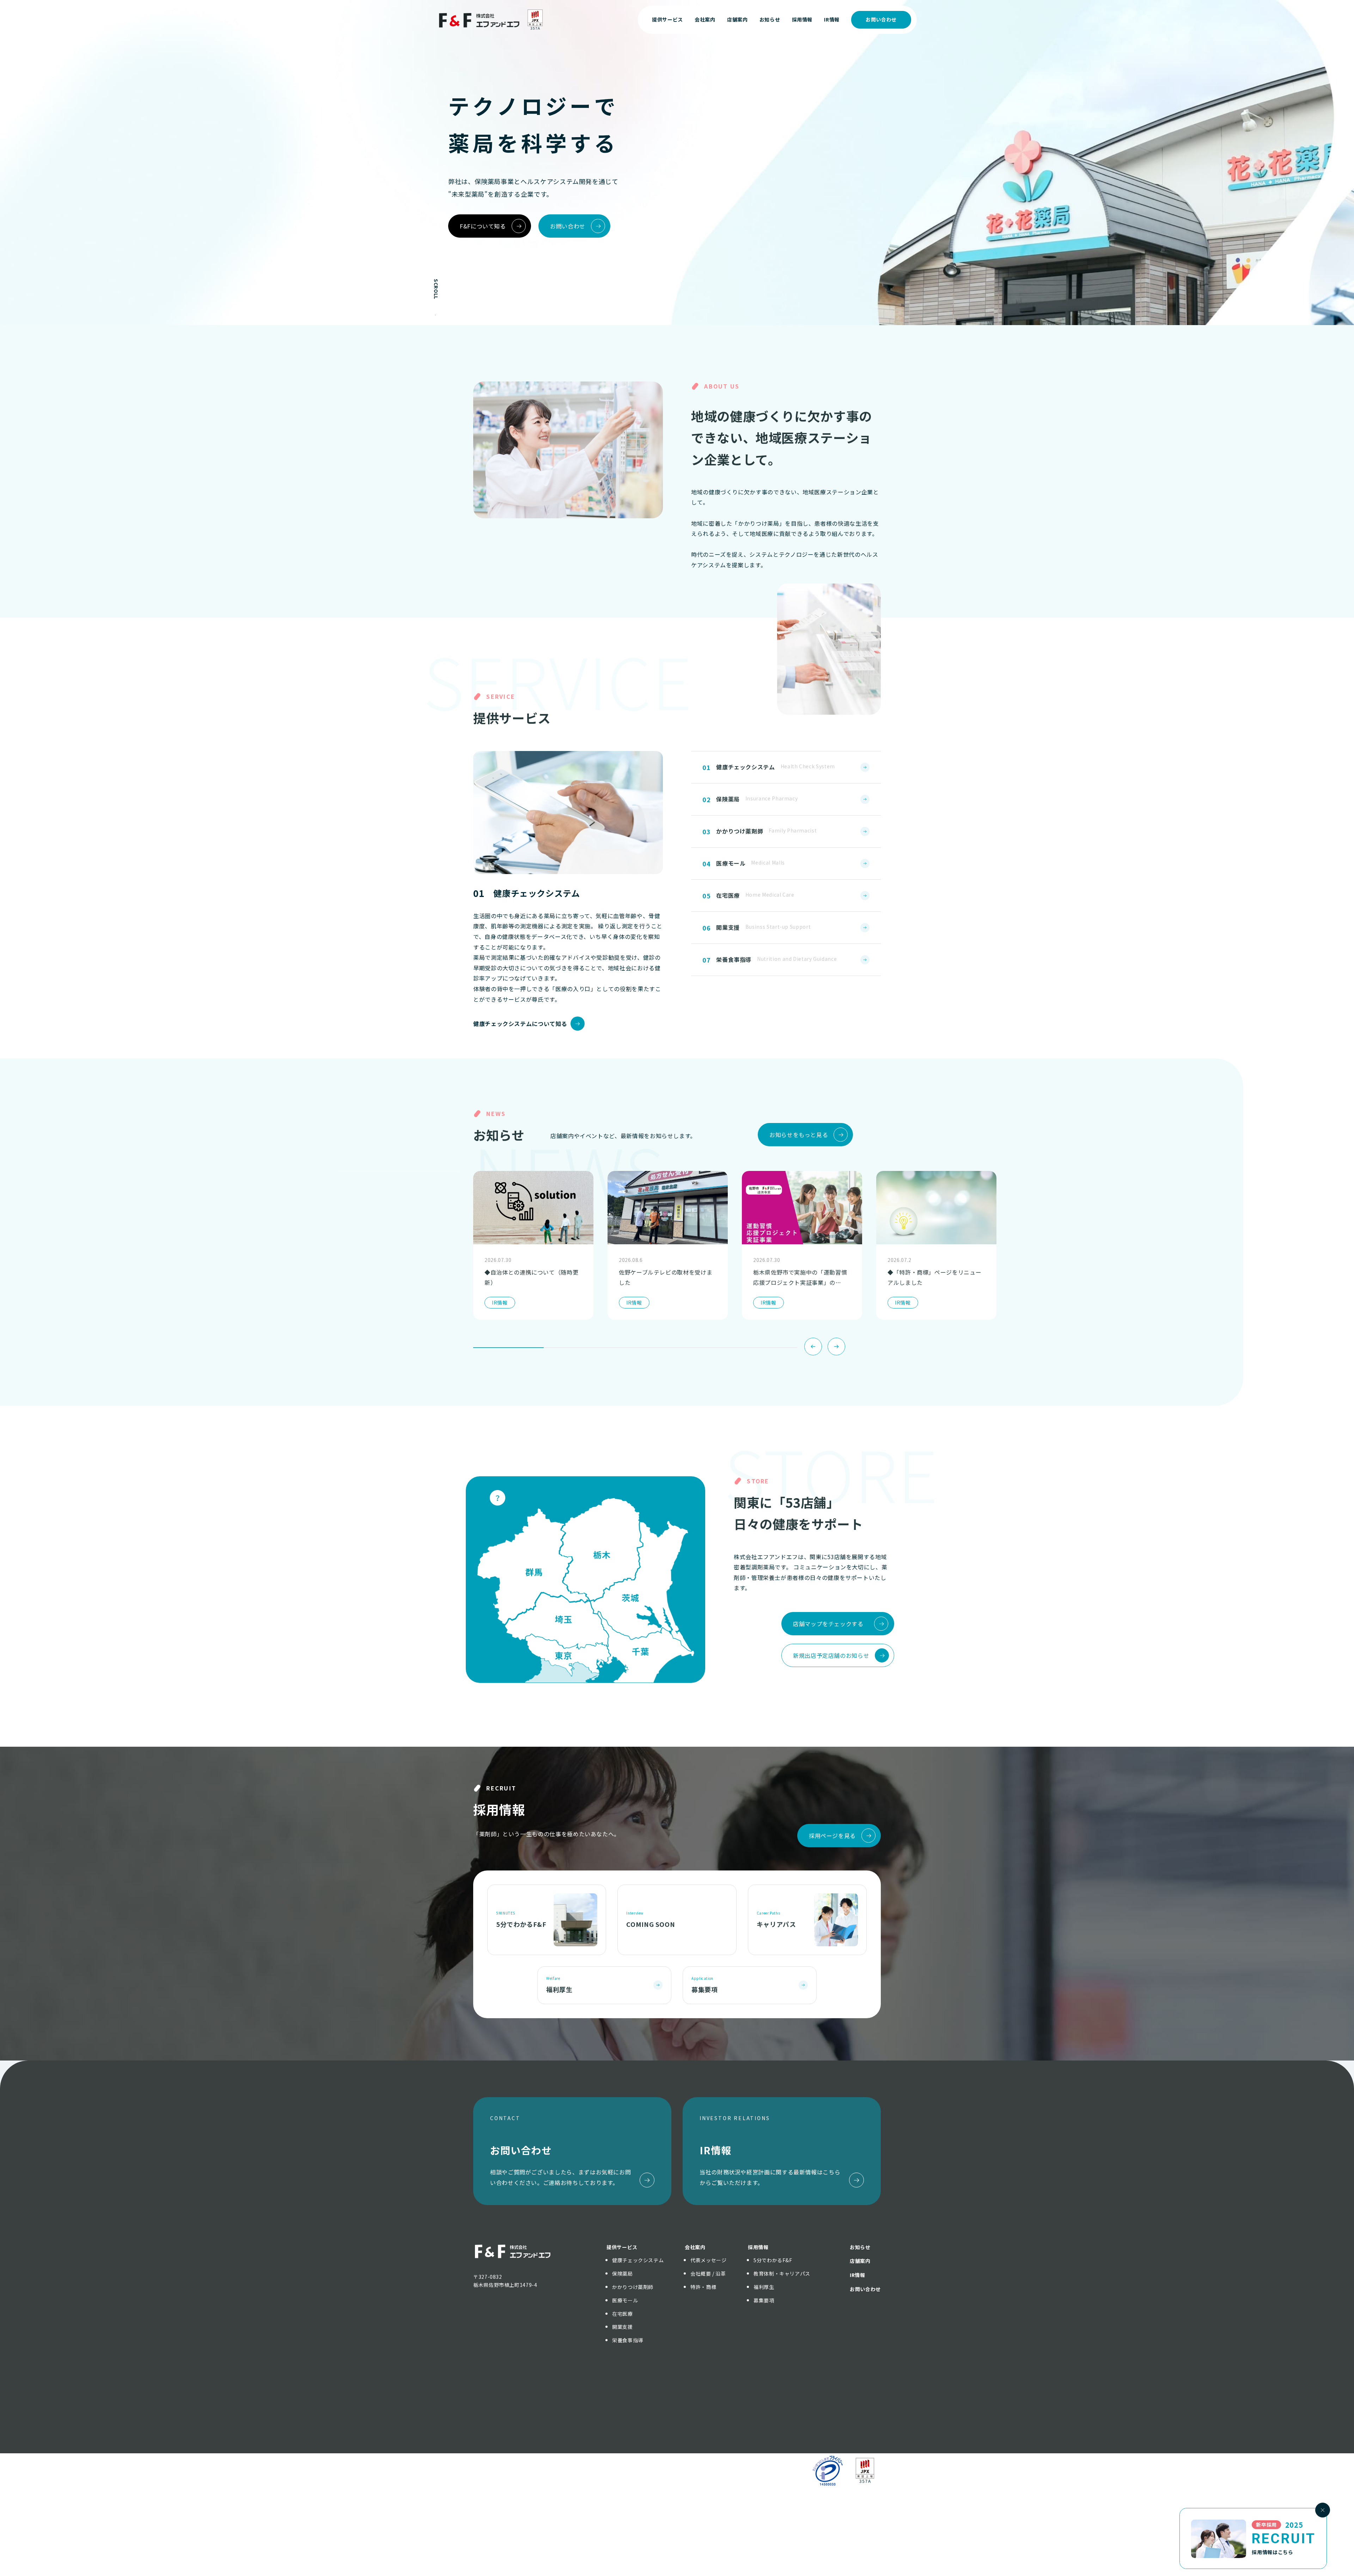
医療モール (625, 2300)
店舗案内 (860, 2261)
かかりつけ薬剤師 (633, 2287)
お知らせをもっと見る (799, 1135)
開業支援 (623, 2327)
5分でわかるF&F (773, 2260)
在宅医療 (623, 2314)
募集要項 (764, 2300)
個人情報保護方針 (640, 2470)
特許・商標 (703, 2287)
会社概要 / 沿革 (708, 2273)
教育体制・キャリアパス (782, 2273)
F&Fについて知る (483, 226)
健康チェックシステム (638, 2260)
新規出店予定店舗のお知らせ (831, 1655)
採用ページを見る (832, 1836)
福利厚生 (764, 2287)
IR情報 (858, 2275)
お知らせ (860, 2247)
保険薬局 (623, 2273)
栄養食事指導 (628, 2340)
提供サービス (622, 2247)
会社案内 (695, 2247)
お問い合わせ (881, 19)
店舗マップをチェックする (828, 1624)
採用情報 (758, 2247)
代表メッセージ (708, 2260)
